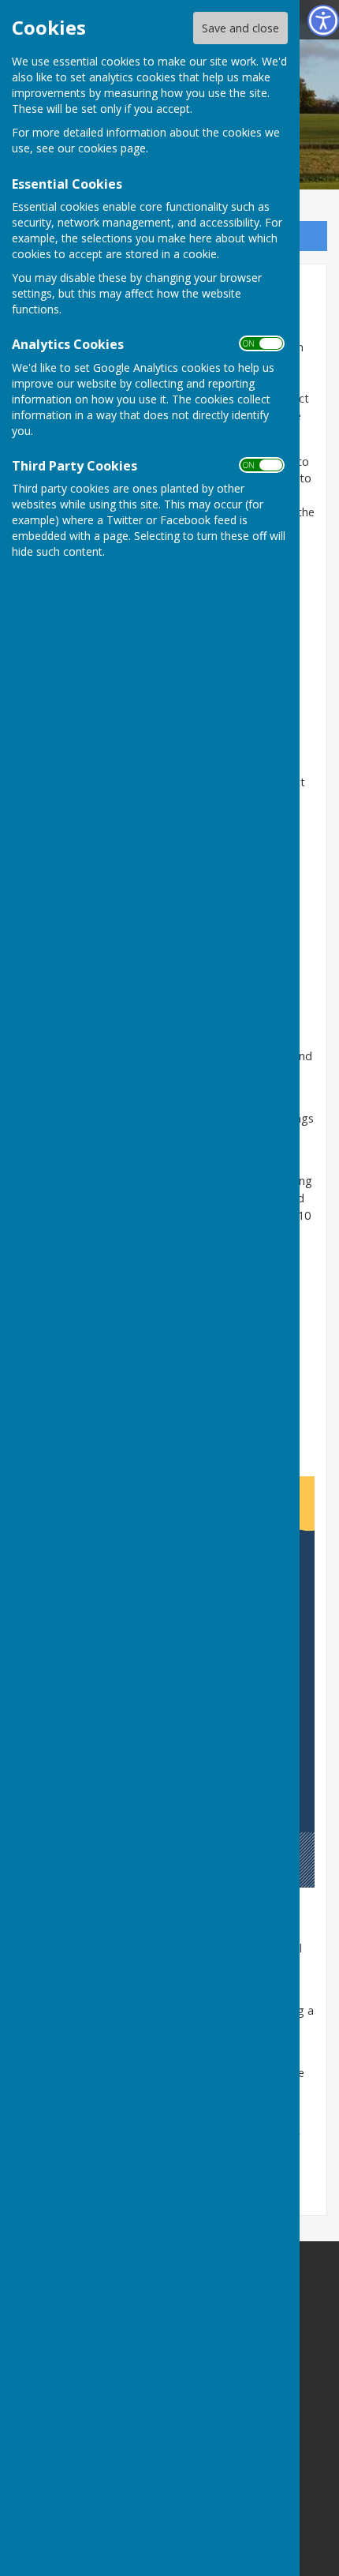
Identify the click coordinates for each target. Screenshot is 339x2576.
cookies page (112, 148)
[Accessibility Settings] (323, 21)
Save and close (240, 28)
